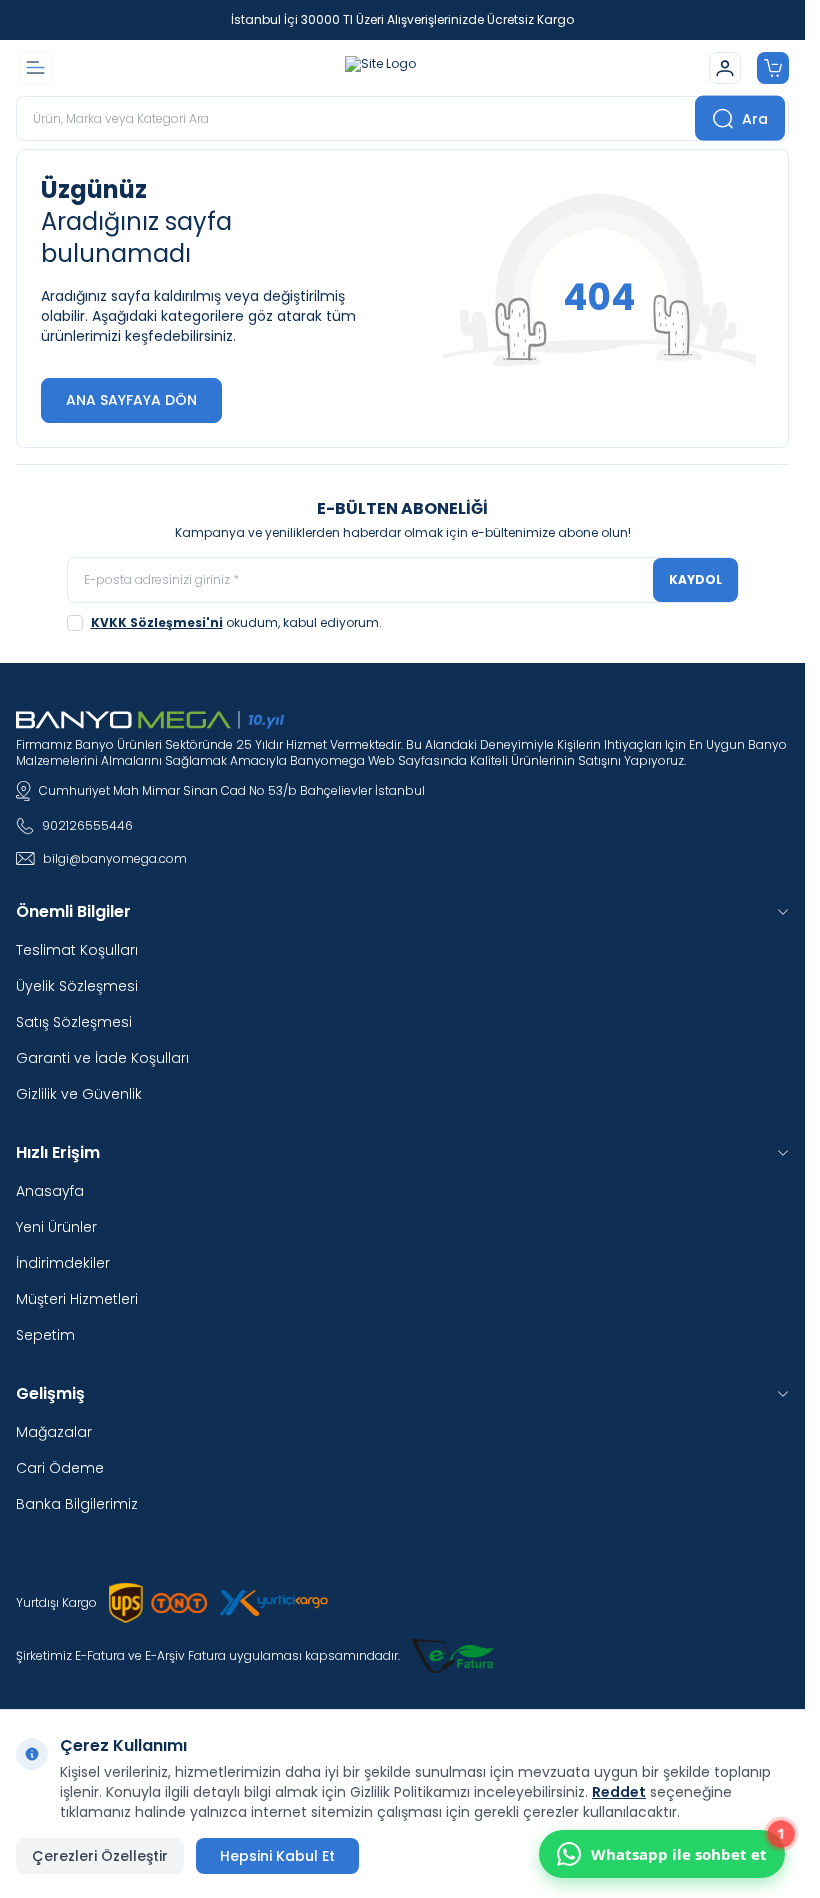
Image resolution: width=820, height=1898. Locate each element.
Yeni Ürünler (56, 1227)
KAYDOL (695, 579)
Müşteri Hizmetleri (77, 1299)
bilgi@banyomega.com (115, 858)
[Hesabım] (725, 68)
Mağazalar (54, 1432)
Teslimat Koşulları (77, 950)
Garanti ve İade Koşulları (102, 1058)
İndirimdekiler (63, 1263)
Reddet (619, 1792)
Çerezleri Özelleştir (100, 1856)
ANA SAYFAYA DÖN (131, 400)
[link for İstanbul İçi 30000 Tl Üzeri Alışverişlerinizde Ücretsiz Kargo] (402, 20)
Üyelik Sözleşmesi (77, 986)
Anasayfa (50, 1191)
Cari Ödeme (60, 1468)
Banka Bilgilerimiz (77, 1504)
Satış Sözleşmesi (74, 1022)
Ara (755, 118)
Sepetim (45, 1335)
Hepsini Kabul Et (277, 1856)
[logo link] (380, 68)
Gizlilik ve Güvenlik (79, 1094)
